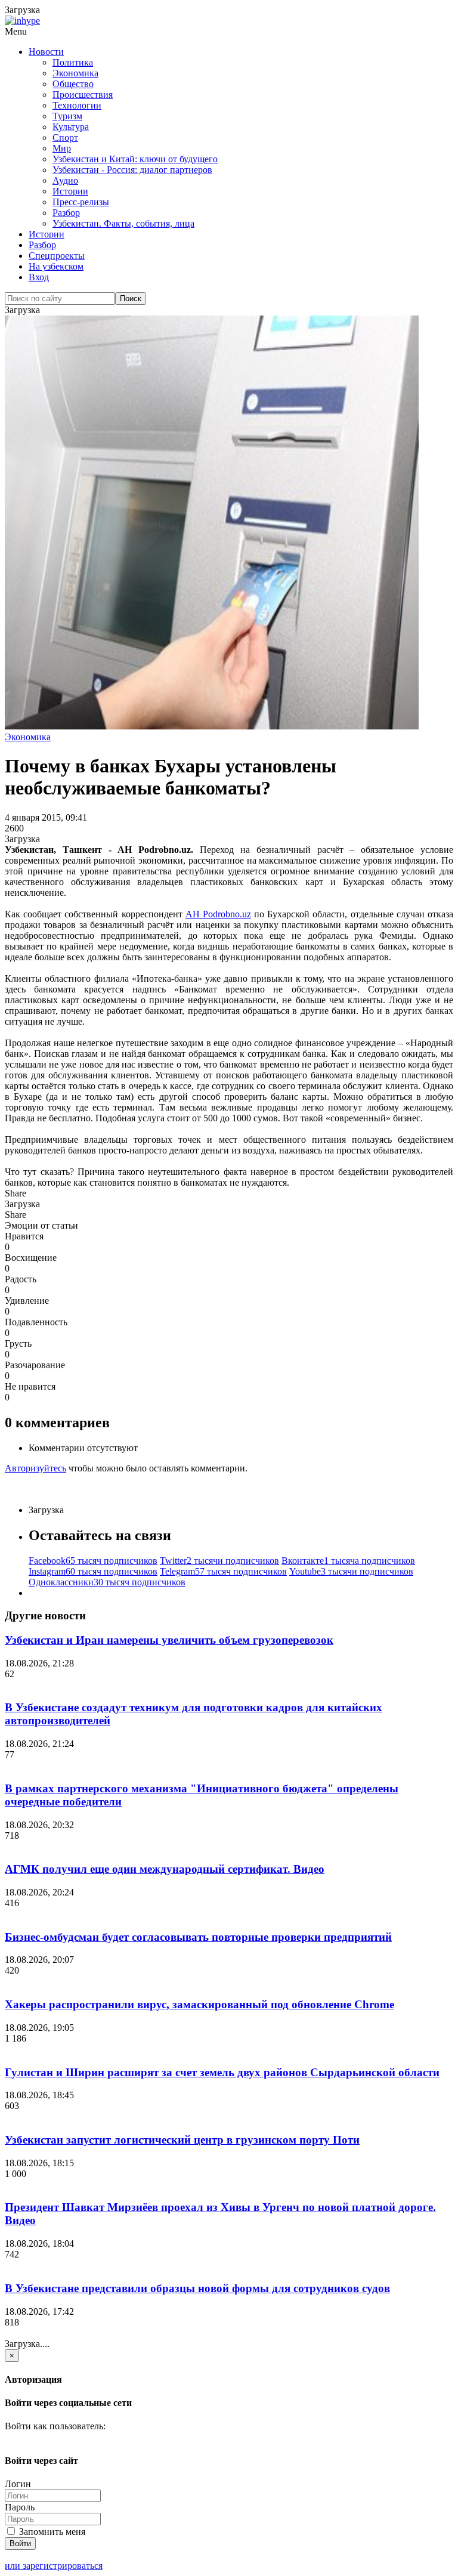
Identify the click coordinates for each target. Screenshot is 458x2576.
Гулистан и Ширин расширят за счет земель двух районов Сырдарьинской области (222, 2072)
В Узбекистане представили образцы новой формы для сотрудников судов (197, 2288)
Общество (73, 84)
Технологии (77, 105)
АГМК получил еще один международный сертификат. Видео (165, 1869)
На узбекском (56, 266)
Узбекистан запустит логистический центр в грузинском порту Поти (182, 2140)
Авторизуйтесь (35, 1468)
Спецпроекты (57, 256)
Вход (39, 277)
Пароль (20, 2507)
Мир (62, 148)
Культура (71, 127)
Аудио (65, 180)
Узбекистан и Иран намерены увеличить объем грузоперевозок (169, 1640)
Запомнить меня (51, 2532)
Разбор (66, 213)
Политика (73, 62)
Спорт (65, 137)
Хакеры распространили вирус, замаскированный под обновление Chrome (199, 2004)
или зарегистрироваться (54, 2566)
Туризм (67, 116)
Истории (70, 191)
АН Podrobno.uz (218, 914)
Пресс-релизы (81, 202)
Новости (46, 52)
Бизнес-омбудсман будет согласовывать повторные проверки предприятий (198, 1937)
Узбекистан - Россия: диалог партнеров (132, 170)
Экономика (75, 73)
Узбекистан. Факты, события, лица (123, 223)
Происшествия (83, 95)
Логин (18, 2484)
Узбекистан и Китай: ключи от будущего (135, 159)
